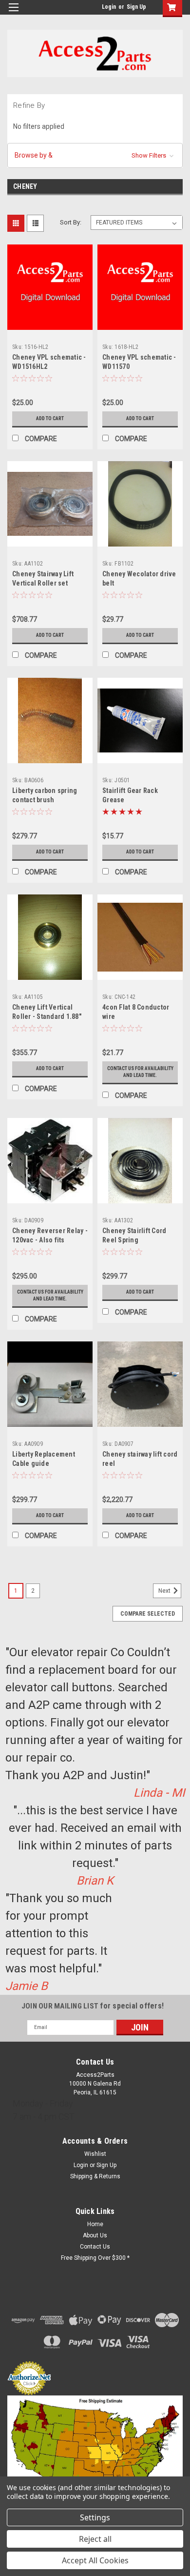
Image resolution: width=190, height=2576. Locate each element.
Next (165, 1591)
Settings (95, 2517)
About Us (95, 2235)
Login (109, 7)
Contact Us (95, 2247)
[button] (95, 155)
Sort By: (71, 222)
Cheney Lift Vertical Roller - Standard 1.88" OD (47, 1016)
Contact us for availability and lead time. (140, 1072)
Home (95, 2224)
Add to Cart (50, 418)
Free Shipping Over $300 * (95, 2258)
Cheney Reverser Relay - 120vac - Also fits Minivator (50, 1240)
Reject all (95, 2539)
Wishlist (95, 2154)
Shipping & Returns (95, 2176)
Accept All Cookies (95, 2560)
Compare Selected (148, 1614)
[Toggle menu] (13, 13)
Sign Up (136, 7)
